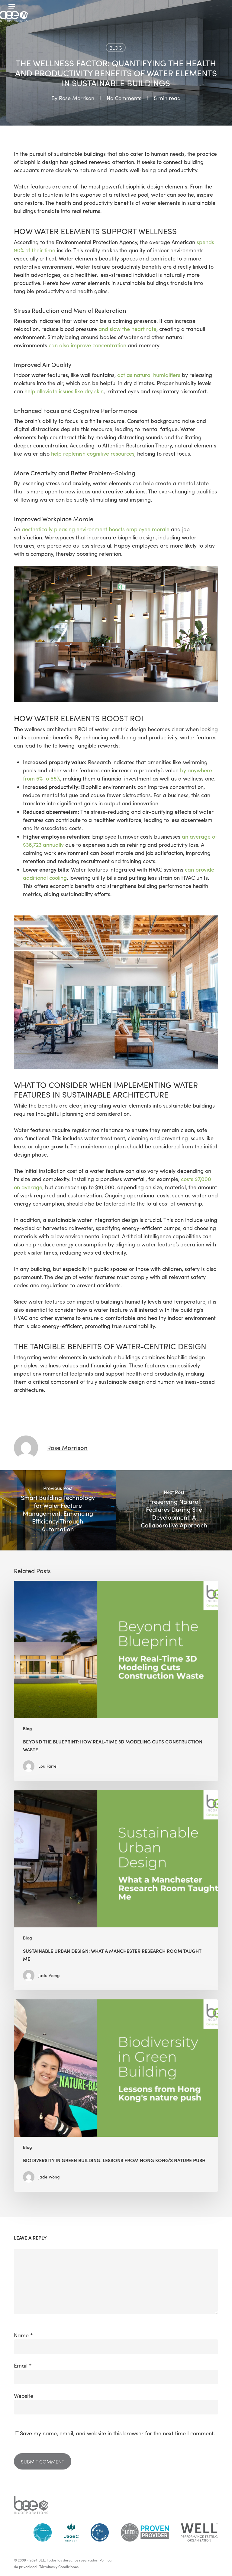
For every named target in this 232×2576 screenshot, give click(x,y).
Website (24, 2396)
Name (23, 2335)
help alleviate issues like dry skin (64, 391)
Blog (116, 47)
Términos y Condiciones (59, 2567)
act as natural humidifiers (149, 375)
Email (23, 2365)
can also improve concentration (87, 345)
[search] (218, 7)
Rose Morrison (77, 98)
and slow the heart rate (127, 329)
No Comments (124, 98)
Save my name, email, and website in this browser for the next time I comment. (117, 2433)
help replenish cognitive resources (93, 453)
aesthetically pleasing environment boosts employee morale (96, 529)
